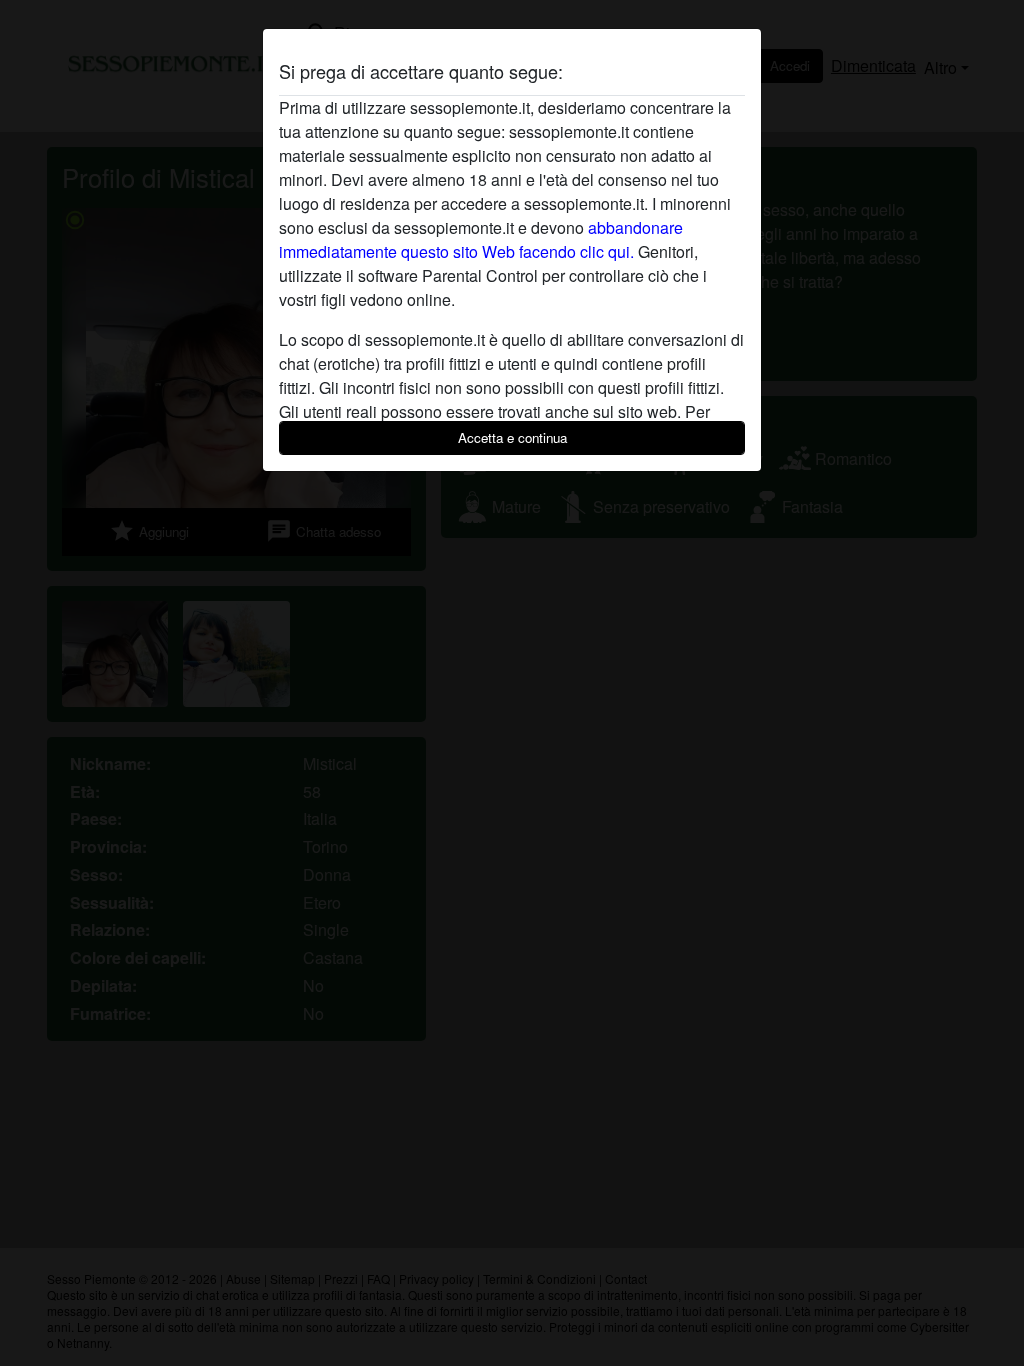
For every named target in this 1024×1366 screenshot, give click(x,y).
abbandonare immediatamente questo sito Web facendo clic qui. (481, 239)
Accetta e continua (512, 437)
